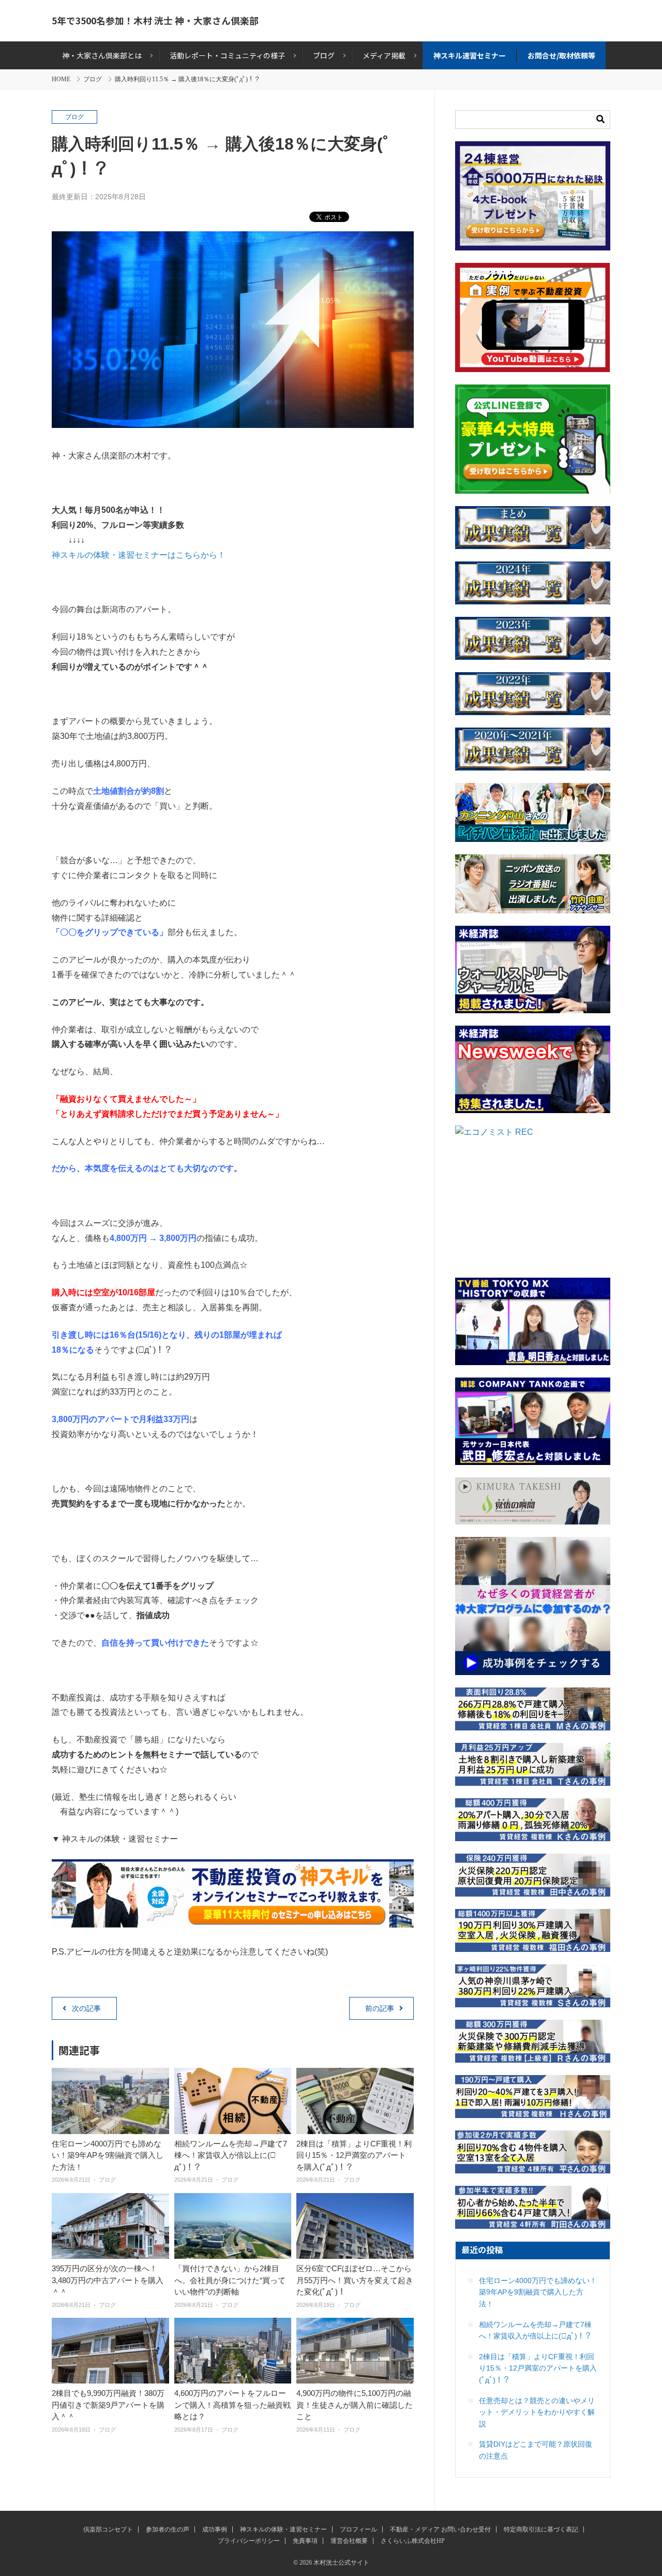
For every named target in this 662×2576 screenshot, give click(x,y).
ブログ (93, 79)
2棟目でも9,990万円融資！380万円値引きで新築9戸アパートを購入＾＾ (108, 2405)
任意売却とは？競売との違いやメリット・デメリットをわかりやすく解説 (537, 2412)
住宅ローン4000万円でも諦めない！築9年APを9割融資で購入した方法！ (108, 2155)
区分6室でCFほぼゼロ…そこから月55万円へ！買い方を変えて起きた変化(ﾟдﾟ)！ (355, 2280)
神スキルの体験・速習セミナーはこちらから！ (139, 555)
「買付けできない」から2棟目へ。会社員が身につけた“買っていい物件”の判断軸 (230, 2280)
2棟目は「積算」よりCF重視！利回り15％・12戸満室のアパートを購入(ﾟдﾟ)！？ (354, 2155)
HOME (61, 79)
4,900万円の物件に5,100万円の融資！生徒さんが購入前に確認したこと (355, 2405)
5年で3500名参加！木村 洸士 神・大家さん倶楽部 (155, 20)
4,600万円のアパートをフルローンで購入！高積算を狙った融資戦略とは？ (232, 2405)
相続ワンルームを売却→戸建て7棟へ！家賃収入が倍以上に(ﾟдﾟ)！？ (231, 2155)
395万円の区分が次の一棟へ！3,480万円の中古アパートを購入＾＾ (108, 2280)
